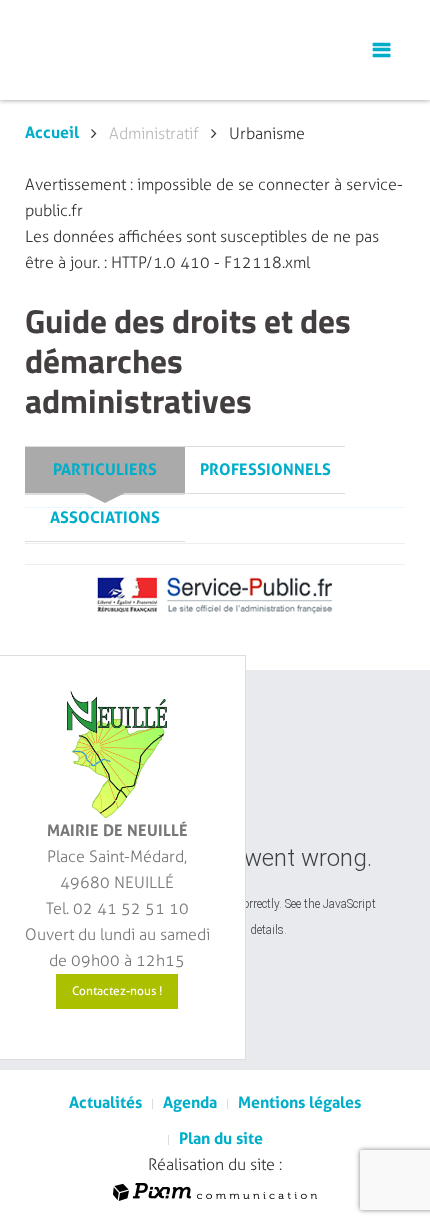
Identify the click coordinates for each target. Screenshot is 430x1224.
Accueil (52, 132)
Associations (105, 517)
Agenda (190, 1102)
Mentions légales (299, 1102)
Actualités (105, 1102)
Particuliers (105, 469)
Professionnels (265, 469)
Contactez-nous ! (117, 991)
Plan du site (221, 1138)
